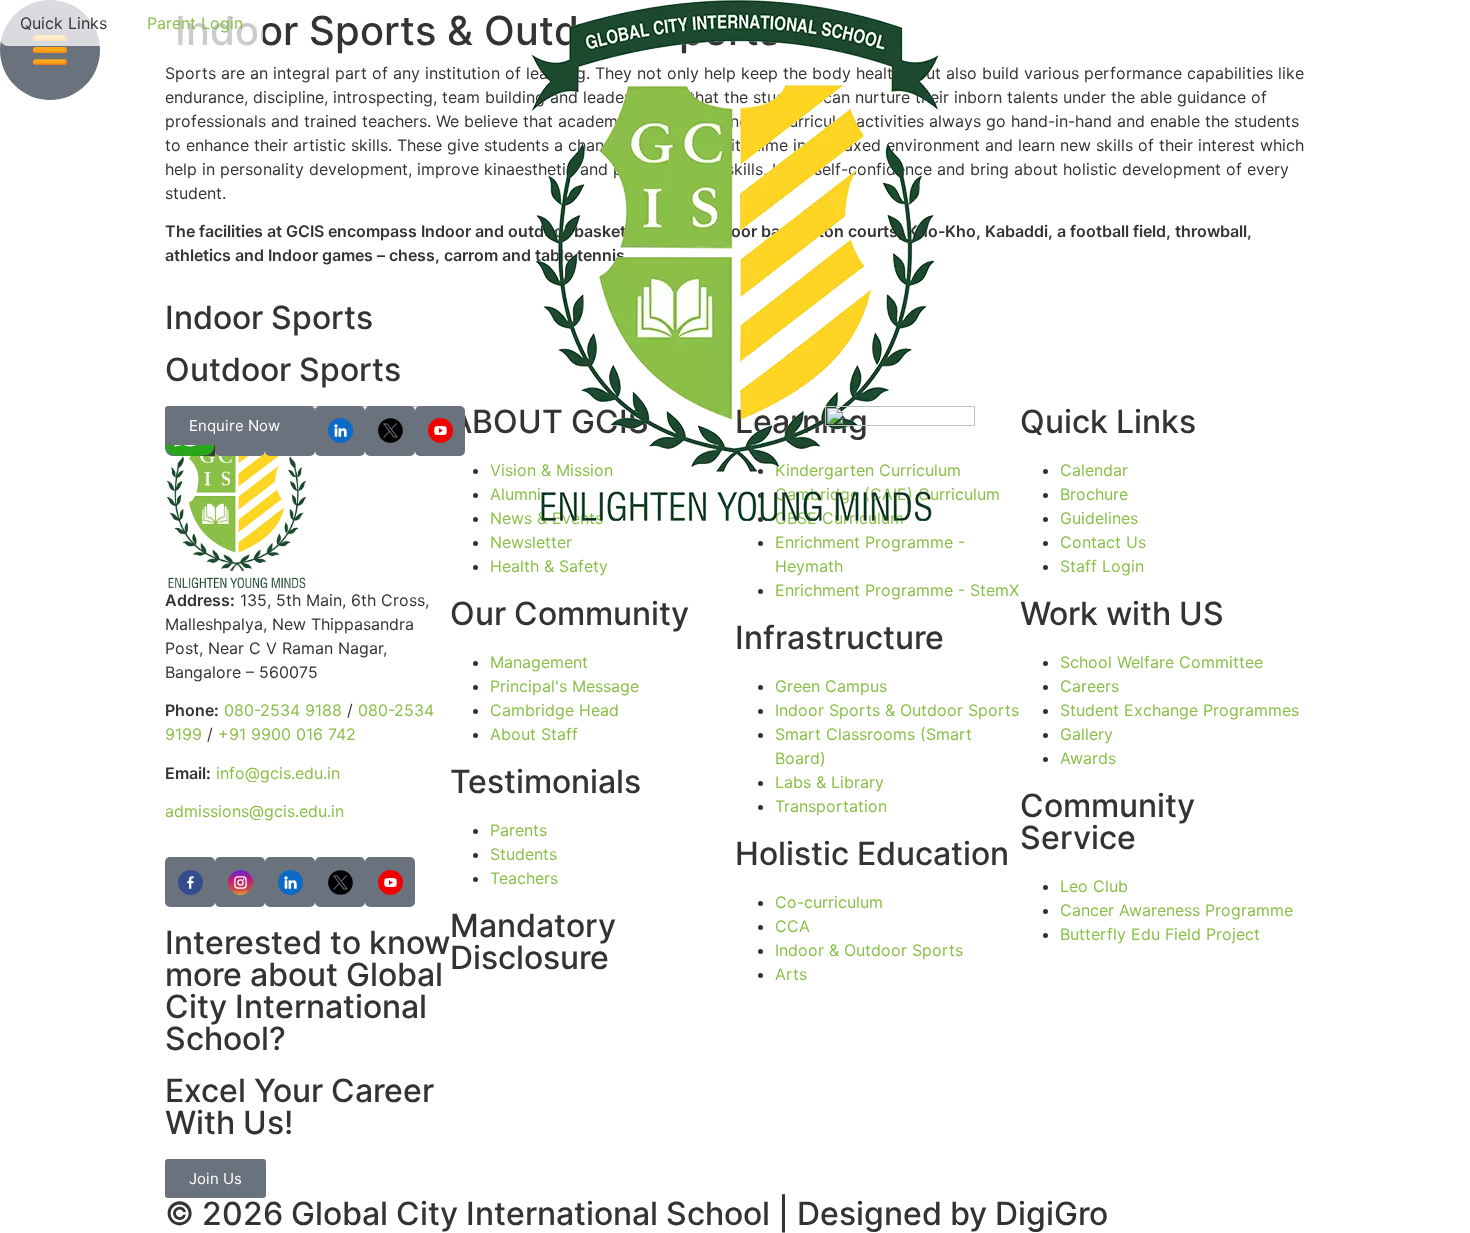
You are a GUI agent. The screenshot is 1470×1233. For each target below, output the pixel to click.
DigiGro (1051, 1213)
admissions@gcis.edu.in (254, 811)
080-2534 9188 (283, 710)
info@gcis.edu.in (278, 773)
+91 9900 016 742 (287, 734)
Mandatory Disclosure (533, 941)
